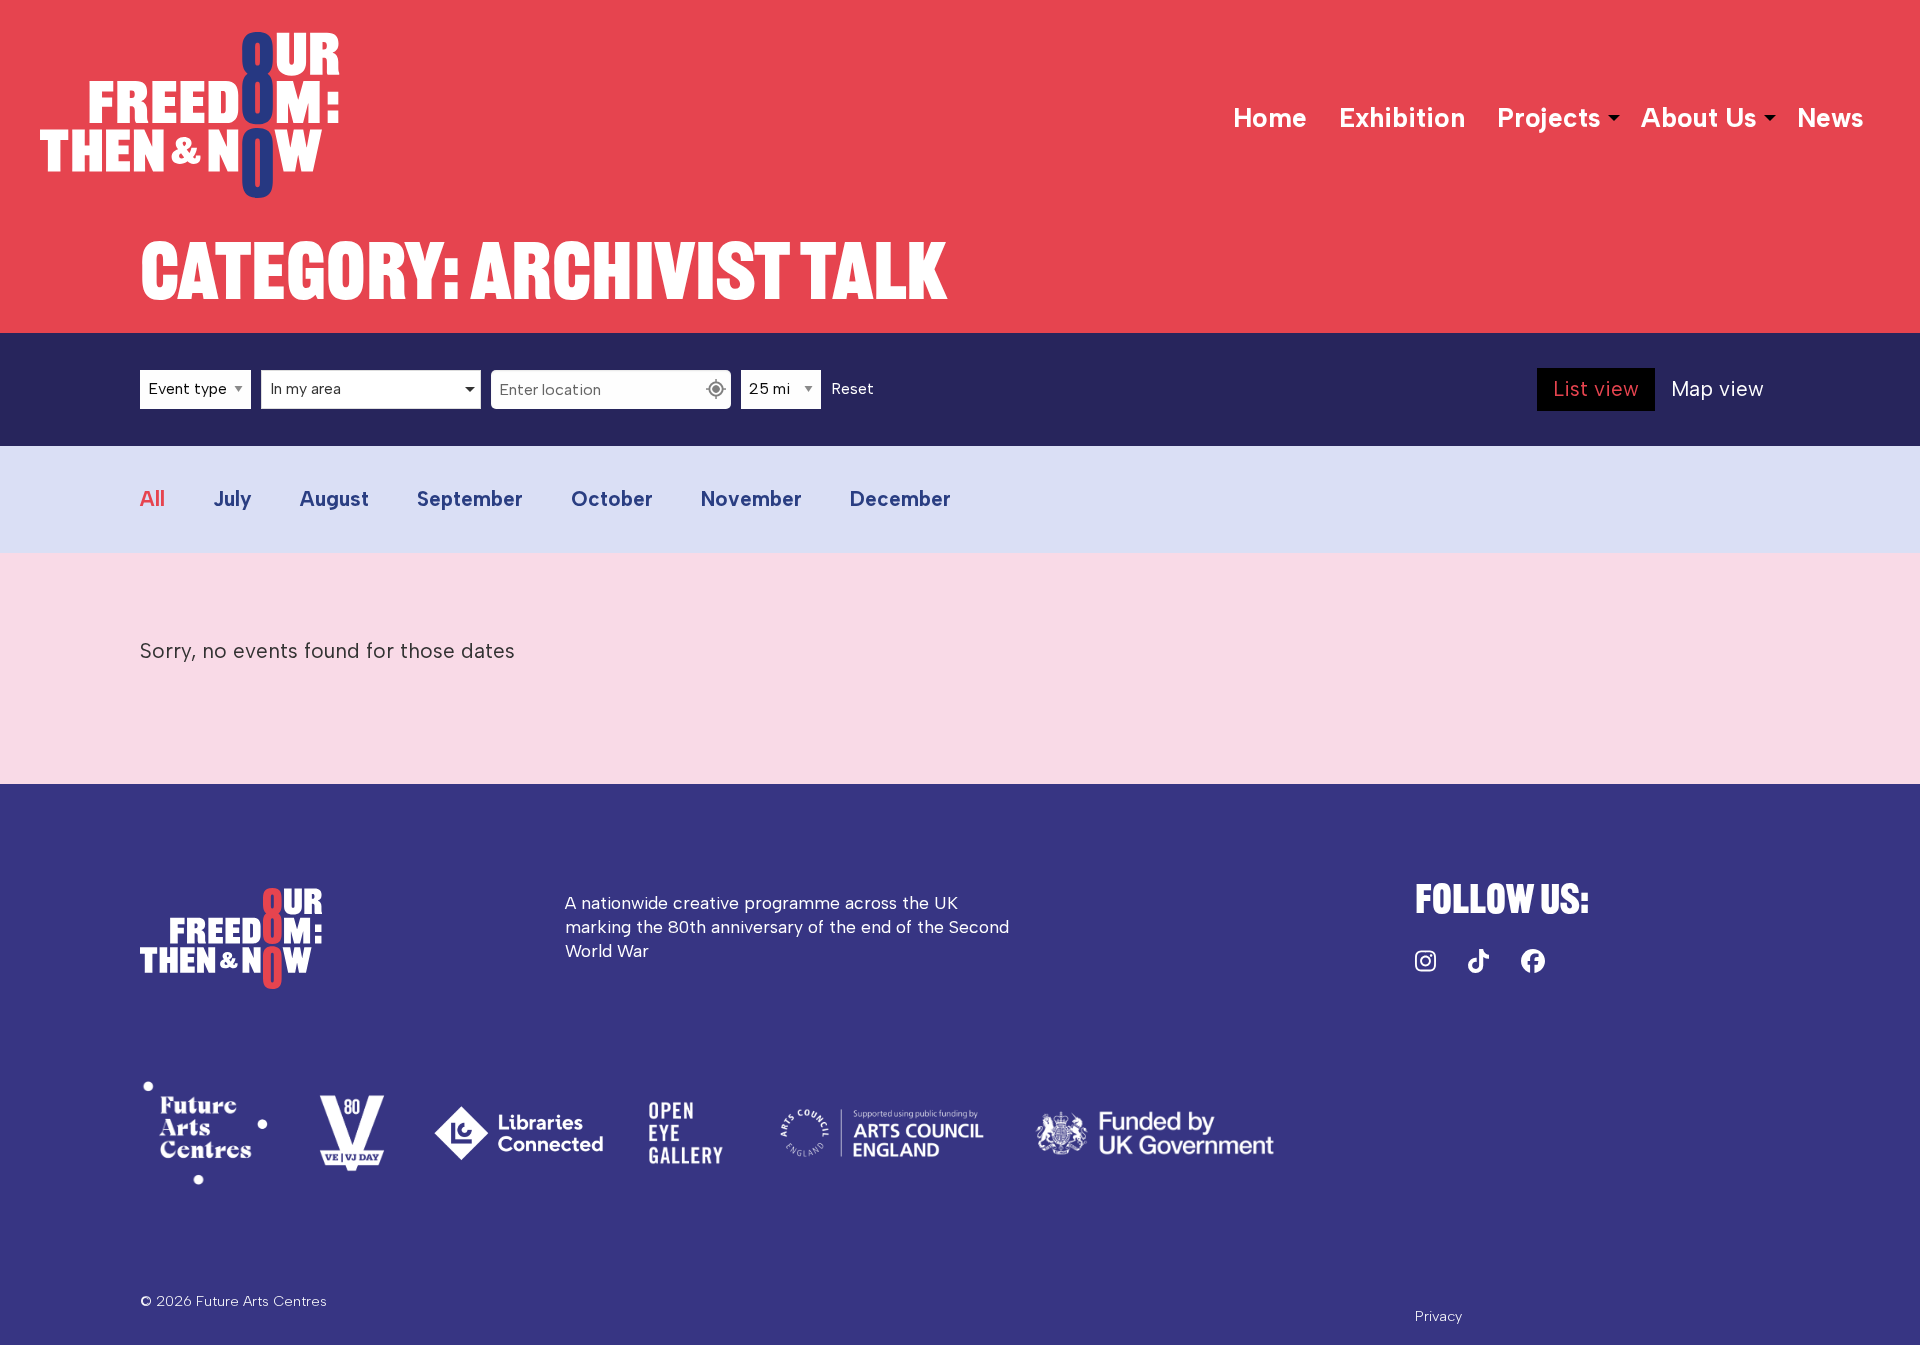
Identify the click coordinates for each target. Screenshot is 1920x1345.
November (751, 498)
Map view (1717, 388)
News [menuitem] (1830, 118)
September (470, 498)
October (612, 498)
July (232, 498)
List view (1596, 388)
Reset (852, 389)
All (152, 498)
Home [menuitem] (1270, 118)
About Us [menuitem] (1699, 118)
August (334, 498)
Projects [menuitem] (1549, 118)
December (900, 498)
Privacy (1438, 1316)
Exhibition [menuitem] (1402, 118)
